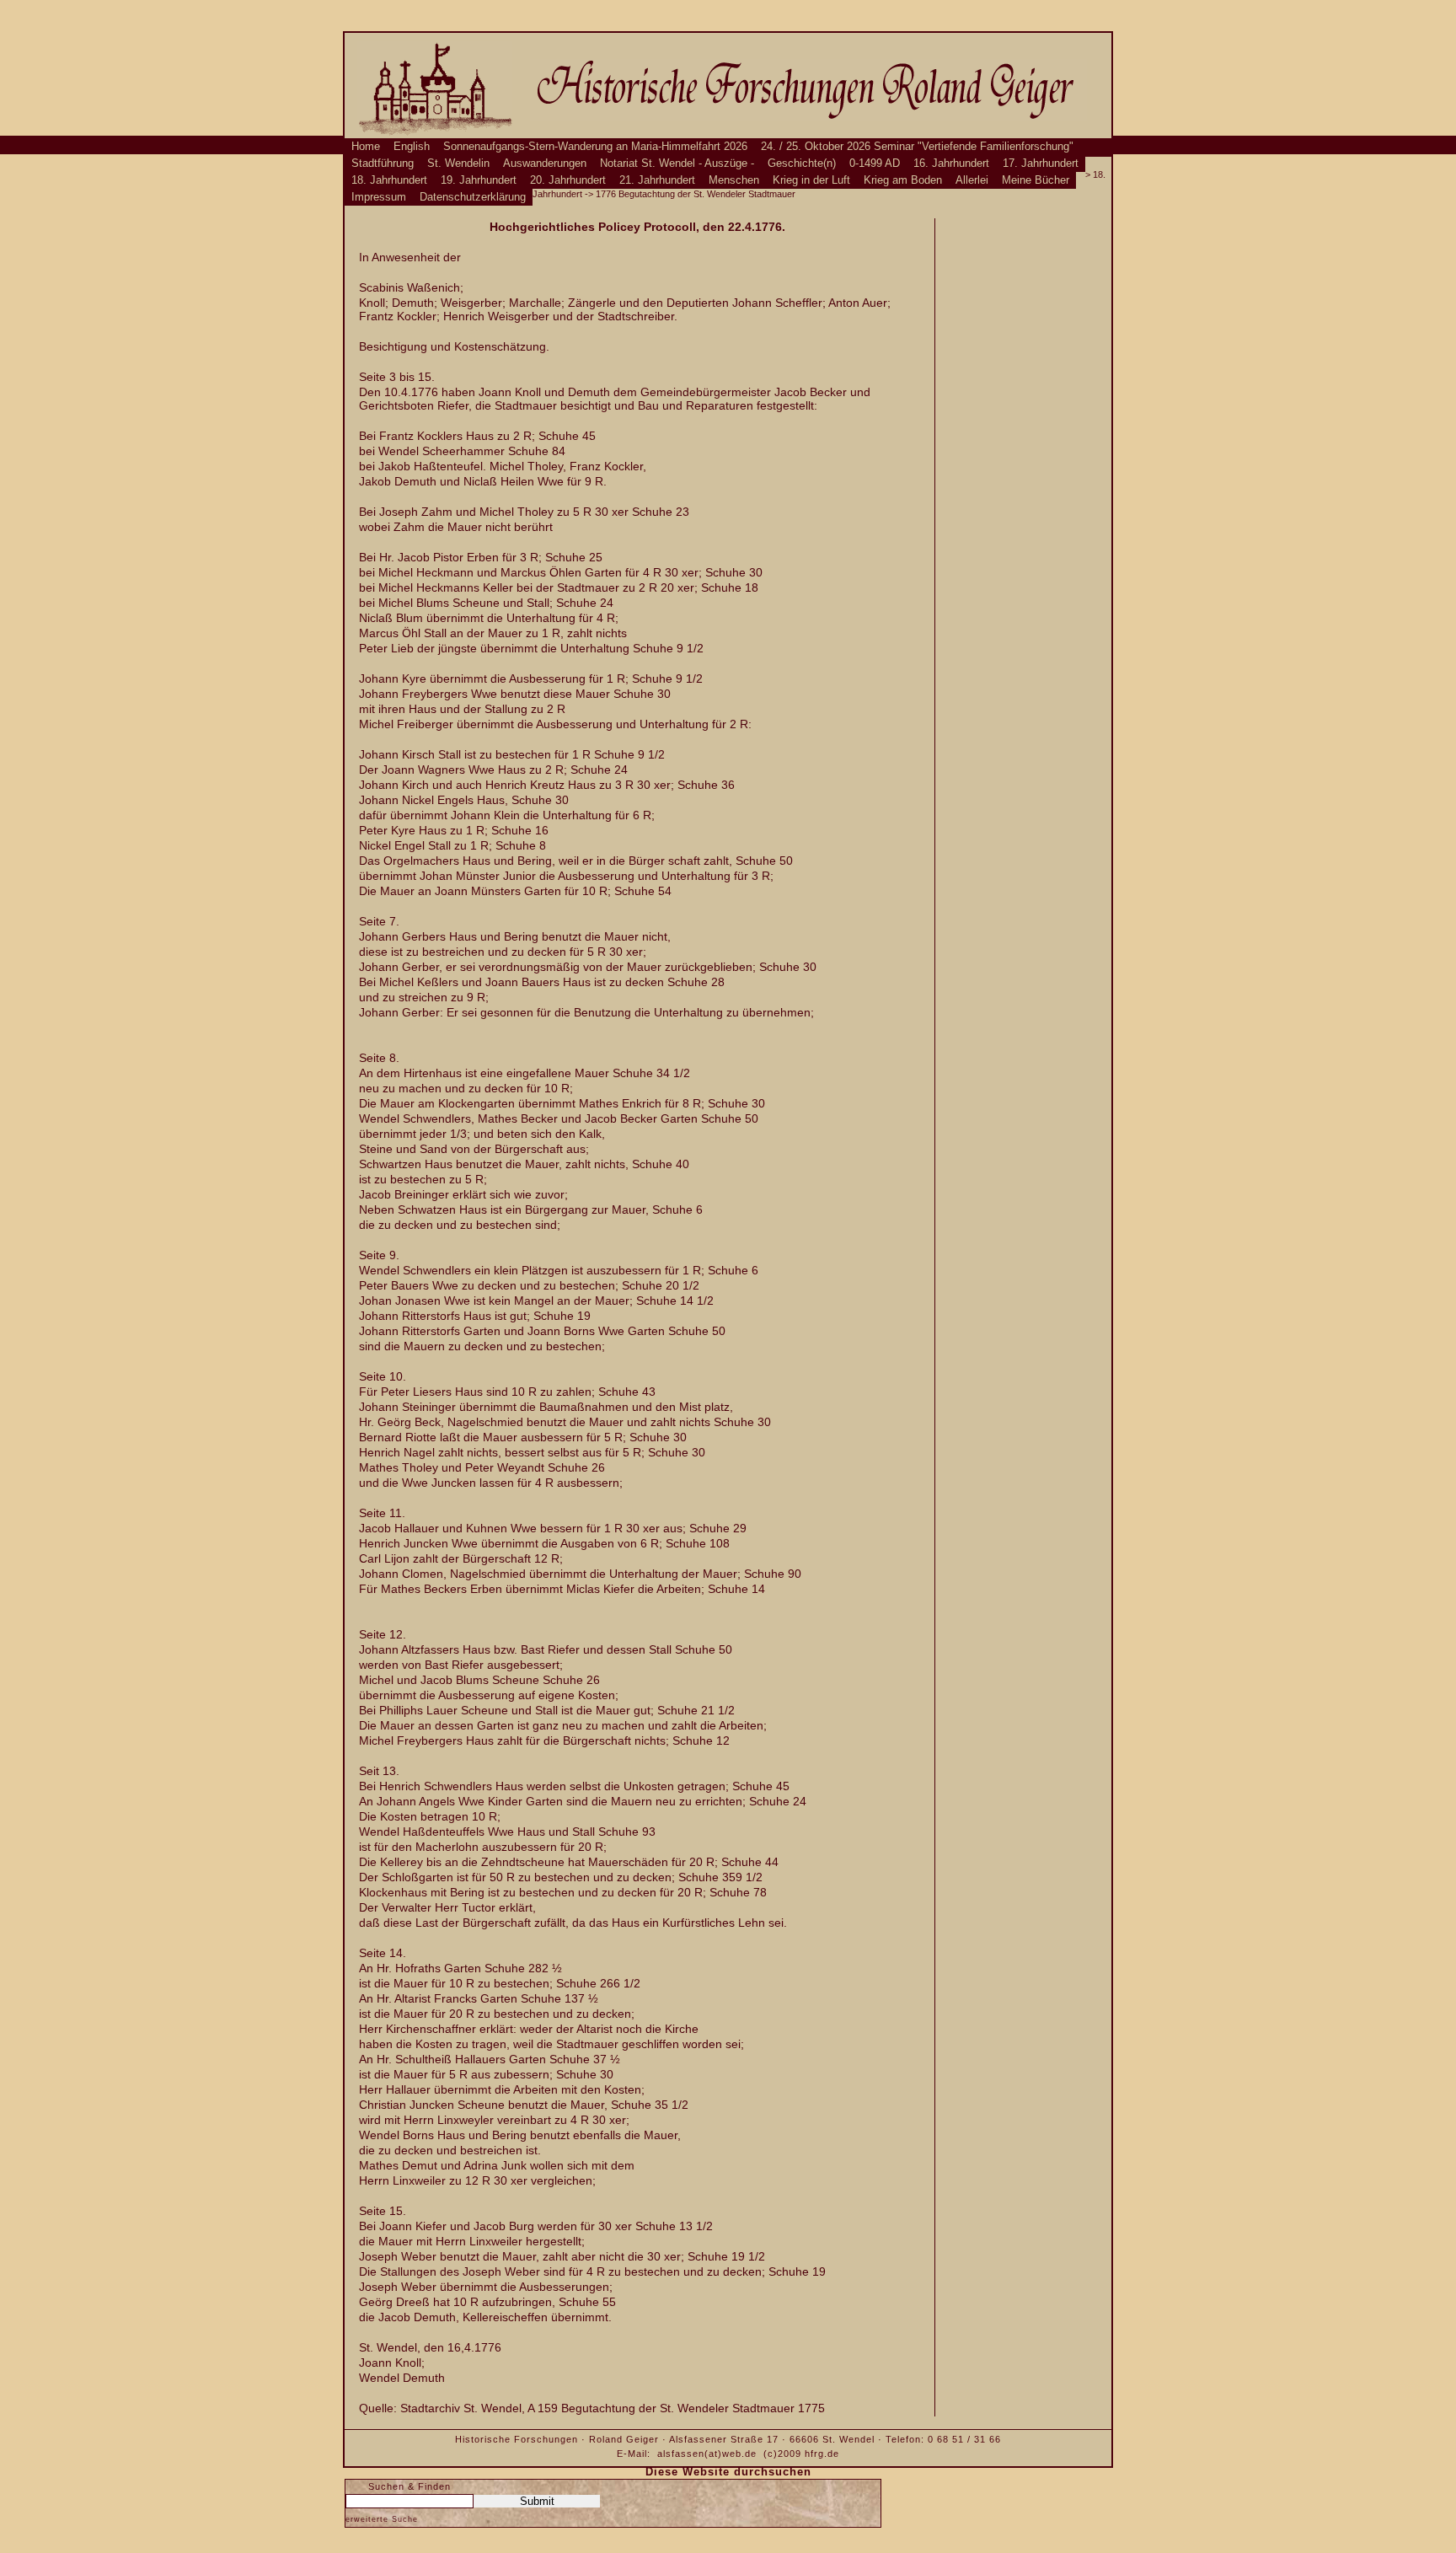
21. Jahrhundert (657, 180)
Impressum (379, 197)
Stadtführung (383, 164)
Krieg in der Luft (811, 180)
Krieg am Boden (903, 180)
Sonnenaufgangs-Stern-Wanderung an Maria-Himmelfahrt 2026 (595, 147)
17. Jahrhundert (1041, 164)
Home (366, 147)
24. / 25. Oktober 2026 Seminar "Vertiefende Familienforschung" (917, 147)
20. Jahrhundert (568, 180)
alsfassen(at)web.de (707, 2454)
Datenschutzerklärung (473, 197)
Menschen (734, 180)
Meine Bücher (1036, 180)
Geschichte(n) (802, 164)
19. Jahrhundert (479, 180)
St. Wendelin (458, 164)
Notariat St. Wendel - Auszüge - (677, 164)
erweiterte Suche (382, 2519)
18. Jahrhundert (389, 180)
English (412, 147)
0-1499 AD (875, 164)
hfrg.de (822, 2454)
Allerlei (972, 180)
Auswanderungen (545, 164)
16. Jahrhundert (951, 164)
